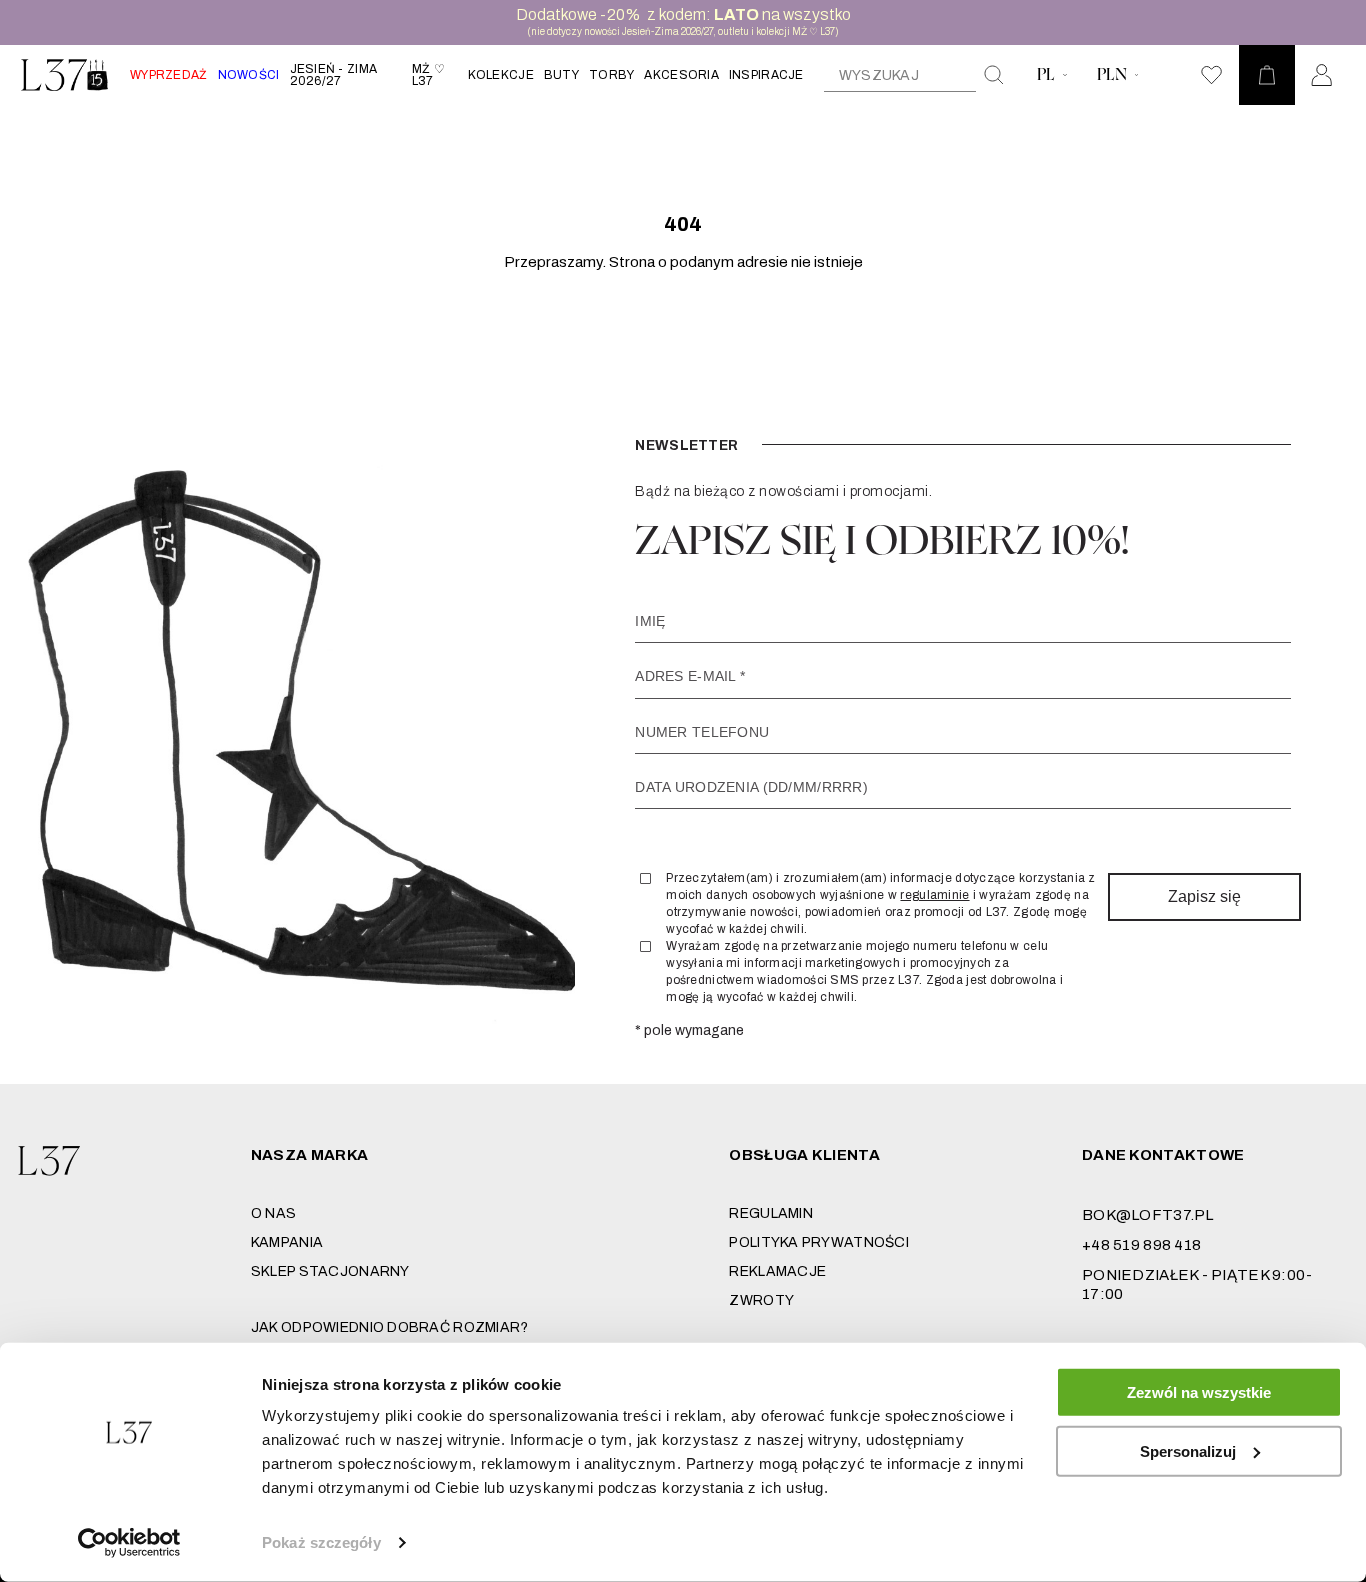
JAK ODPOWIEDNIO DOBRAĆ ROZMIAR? (390, 1327)
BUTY (561, 75)
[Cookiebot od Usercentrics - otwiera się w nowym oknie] (129, 1543)
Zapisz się (1204, 896)
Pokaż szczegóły (321, 1542)
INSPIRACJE (766, 75)
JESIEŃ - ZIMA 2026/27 (334, 75)
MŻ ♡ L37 (428, 75)
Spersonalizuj (1188, 1450)
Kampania (287, 1242)
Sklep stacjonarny (330, 1271)
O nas (273, 1213)
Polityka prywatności (819, 1242)
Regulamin (771, 1213)
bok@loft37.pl (1148, 1215)
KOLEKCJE (501, 75)
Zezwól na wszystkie (1199, 1392)
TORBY (611, 75)
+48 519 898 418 (1141, 1245)
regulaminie (934, 895)
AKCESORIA (681, 75)
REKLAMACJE (777, 1271)
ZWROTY (761, 1300)
